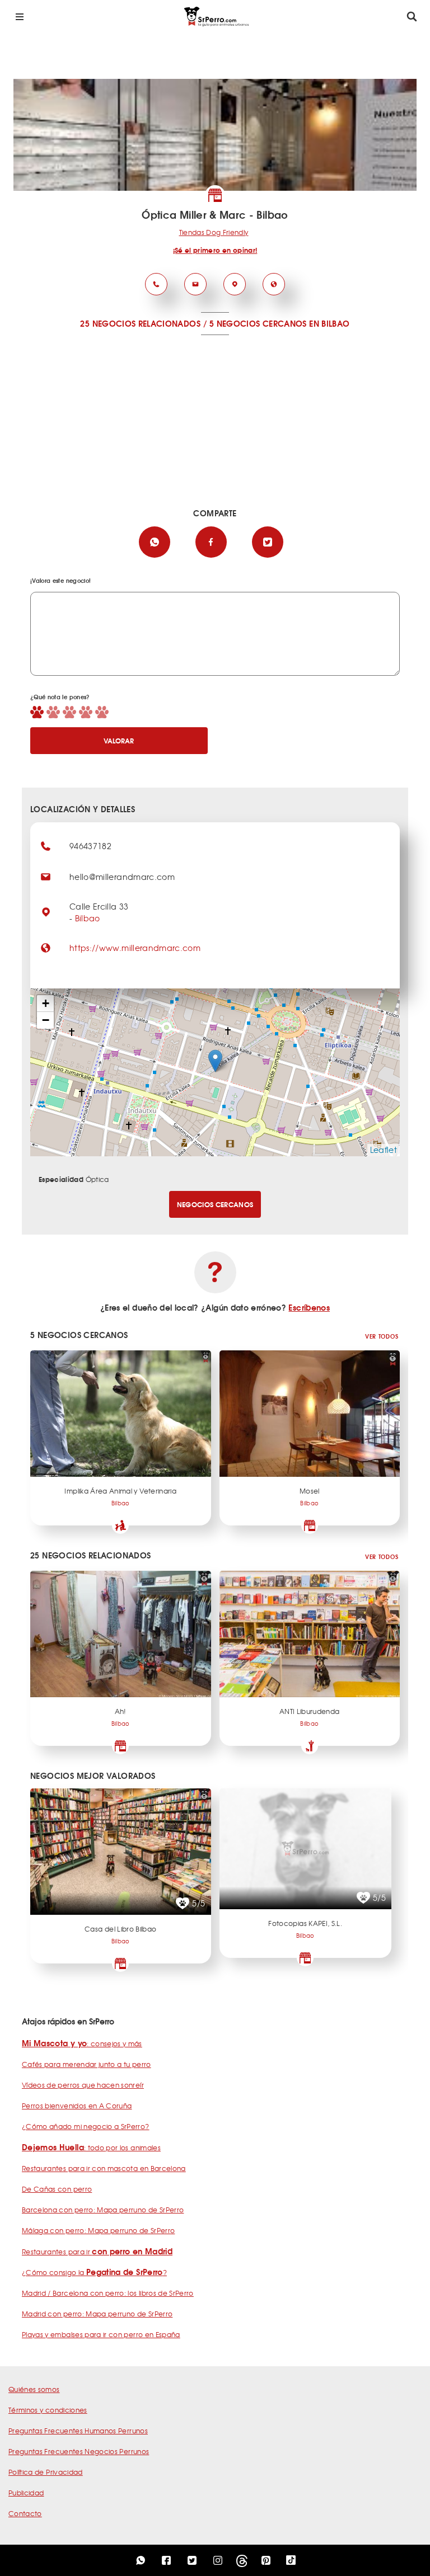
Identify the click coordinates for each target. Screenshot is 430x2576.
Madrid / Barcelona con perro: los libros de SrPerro (108, 2293)
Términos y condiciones (48, 2410)
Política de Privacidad (46, 2472)
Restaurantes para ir (97, 2252)
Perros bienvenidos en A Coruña (77, 2106)
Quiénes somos (34, 2389)
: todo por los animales (91, 2148)
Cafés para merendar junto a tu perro (87, 2064)
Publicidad (26, 2493)
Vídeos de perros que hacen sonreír (83, 2085)
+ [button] (46, 1003)
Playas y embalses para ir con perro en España (101, 2334)
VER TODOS (382, 1336)
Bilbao (88, 918)
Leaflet (384, 1150)
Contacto (25, 2513)
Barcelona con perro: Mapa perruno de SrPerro (103, 2210)
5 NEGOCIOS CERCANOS (258, 323)
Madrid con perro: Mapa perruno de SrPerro (97, 2314)
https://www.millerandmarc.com (135, 948)
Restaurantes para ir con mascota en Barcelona (104, 2168)
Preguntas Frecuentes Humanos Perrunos (78, 2431)
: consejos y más (82, 2043)
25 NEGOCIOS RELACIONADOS (140, 323)
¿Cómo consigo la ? (94, 2272)
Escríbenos (309, 1307)
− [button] (46, 1020)
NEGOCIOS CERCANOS (215, 1204)
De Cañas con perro (57, 2189)
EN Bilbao (329, 323)
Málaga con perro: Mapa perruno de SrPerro (98, 2230)
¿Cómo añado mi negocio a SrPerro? (86, 2126)
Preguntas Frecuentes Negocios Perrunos (79, 2451)
